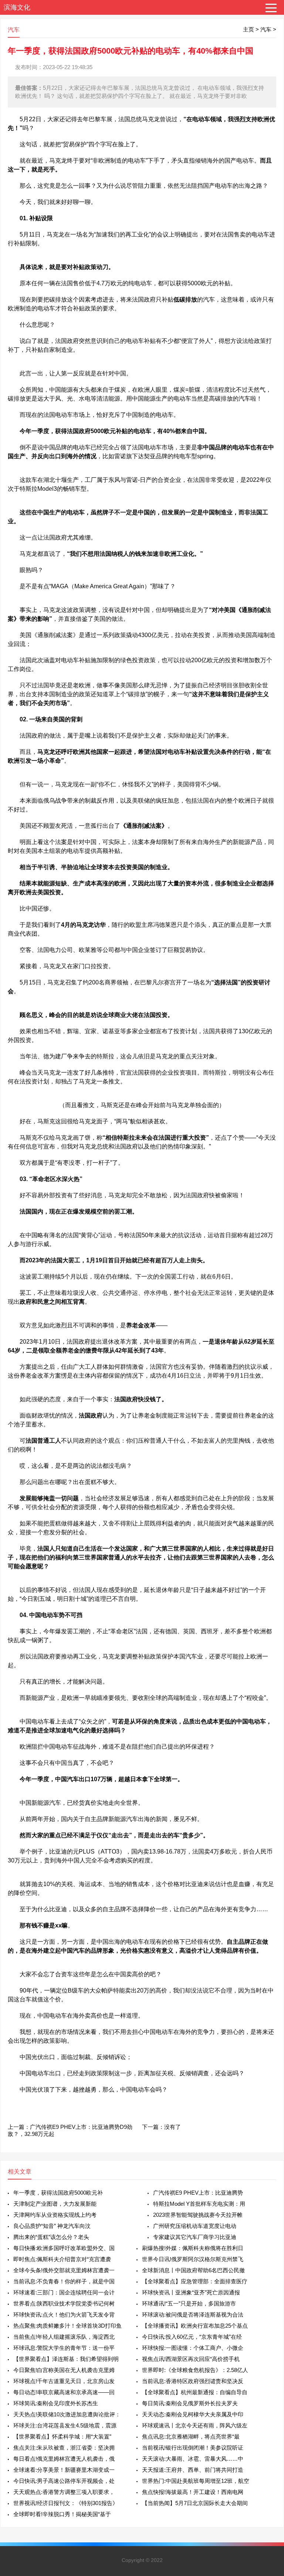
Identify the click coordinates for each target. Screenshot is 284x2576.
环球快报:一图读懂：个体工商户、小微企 (193, 2348)
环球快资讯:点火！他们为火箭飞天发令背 (64, 2315)
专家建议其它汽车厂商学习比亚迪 (195, 2237)
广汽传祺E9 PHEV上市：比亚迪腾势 (198, 2193)
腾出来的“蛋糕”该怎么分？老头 (51, 2237)
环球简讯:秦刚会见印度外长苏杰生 (56, 2403)
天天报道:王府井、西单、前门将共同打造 (193, 2470)
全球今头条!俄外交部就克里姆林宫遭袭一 (64, 2270)
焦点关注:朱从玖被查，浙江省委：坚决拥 (64, 2448)
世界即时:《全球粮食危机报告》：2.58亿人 (195, 2370)
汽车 (266, 29)
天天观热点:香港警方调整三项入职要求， (64, 2492)
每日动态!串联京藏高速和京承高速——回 (64, 2392)
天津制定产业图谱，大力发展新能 (55, 2204)
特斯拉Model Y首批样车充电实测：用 (199, 2204)
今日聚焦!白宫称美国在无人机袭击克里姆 (64, 2370)
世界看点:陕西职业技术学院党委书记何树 (64, 2303)
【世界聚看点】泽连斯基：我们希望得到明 (66, 2359)
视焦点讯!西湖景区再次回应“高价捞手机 (191, 2359)
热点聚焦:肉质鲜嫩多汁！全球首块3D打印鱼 (67, 2326)
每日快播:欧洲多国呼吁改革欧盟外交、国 (64, 2248)
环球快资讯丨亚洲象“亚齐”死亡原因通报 (191, 2292)
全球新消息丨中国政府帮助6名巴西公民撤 (193, 2270)
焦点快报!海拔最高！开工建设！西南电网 (193, 2492)
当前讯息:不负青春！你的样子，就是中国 (64, 2281)
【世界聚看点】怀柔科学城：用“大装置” (62, 2437)
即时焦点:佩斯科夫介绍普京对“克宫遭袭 (62, 2259)
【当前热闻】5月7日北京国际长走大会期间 (195, 2503)
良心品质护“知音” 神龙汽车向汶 (52, 2226)
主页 (248, 29)
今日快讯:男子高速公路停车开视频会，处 (64, 2481)
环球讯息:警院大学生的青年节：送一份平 (64, 2348)
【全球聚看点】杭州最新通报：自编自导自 (195, 2392)
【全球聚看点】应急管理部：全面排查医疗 (195, 2281)
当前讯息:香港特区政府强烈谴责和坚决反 (193, 2381)
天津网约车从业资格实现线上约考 (55, 2215)
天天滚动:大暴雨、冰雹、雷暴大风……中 (193, 2459)
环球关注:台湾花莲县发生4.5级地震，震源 (65, 2425)
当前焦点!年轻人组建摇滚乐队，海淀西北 (64, 2337)
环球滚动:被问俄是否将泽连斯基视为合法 (193, 2315)
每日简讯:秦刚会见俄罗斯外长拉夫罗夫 (190, 2403)
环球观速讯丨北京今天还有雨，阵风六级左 (195, 2425)
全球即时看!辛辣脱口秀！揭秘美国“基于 (62, 2514)
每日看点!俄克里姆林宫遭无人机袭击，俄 (64, 2459)
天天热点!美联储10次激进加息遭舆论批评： (67, 2414)
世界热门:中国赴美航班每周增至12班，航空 (196, 2481)
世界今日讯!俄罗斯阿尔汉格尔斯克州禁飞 (193, 2259)
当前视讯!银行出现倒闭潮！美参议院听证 (193, 2448)
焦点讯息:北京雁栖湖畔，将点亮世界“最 (191, 2437)
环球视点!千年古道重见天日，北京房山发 (64, 2381)
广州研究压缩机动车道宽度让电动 (195, 2226)
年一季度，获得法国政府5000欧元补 (58, 2193)
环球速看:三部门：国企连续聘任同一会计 (64, 2292)
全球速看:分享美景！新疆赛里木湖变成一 (64, 2470)
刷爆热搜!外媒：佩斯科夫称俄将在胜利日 (193, 2248)
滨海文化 (17, 7)
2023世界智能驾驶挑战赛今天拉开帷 (198, 2215)
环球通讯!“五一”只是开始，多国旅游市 (189, 2303)
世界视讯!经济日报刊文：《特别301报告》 (66, 2503)
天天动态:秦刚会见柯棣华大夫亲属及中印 (193, 2414)
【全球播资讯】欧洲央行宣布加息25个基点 (195, 2326)
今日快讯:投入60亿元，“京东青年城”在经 (192, 2337)
